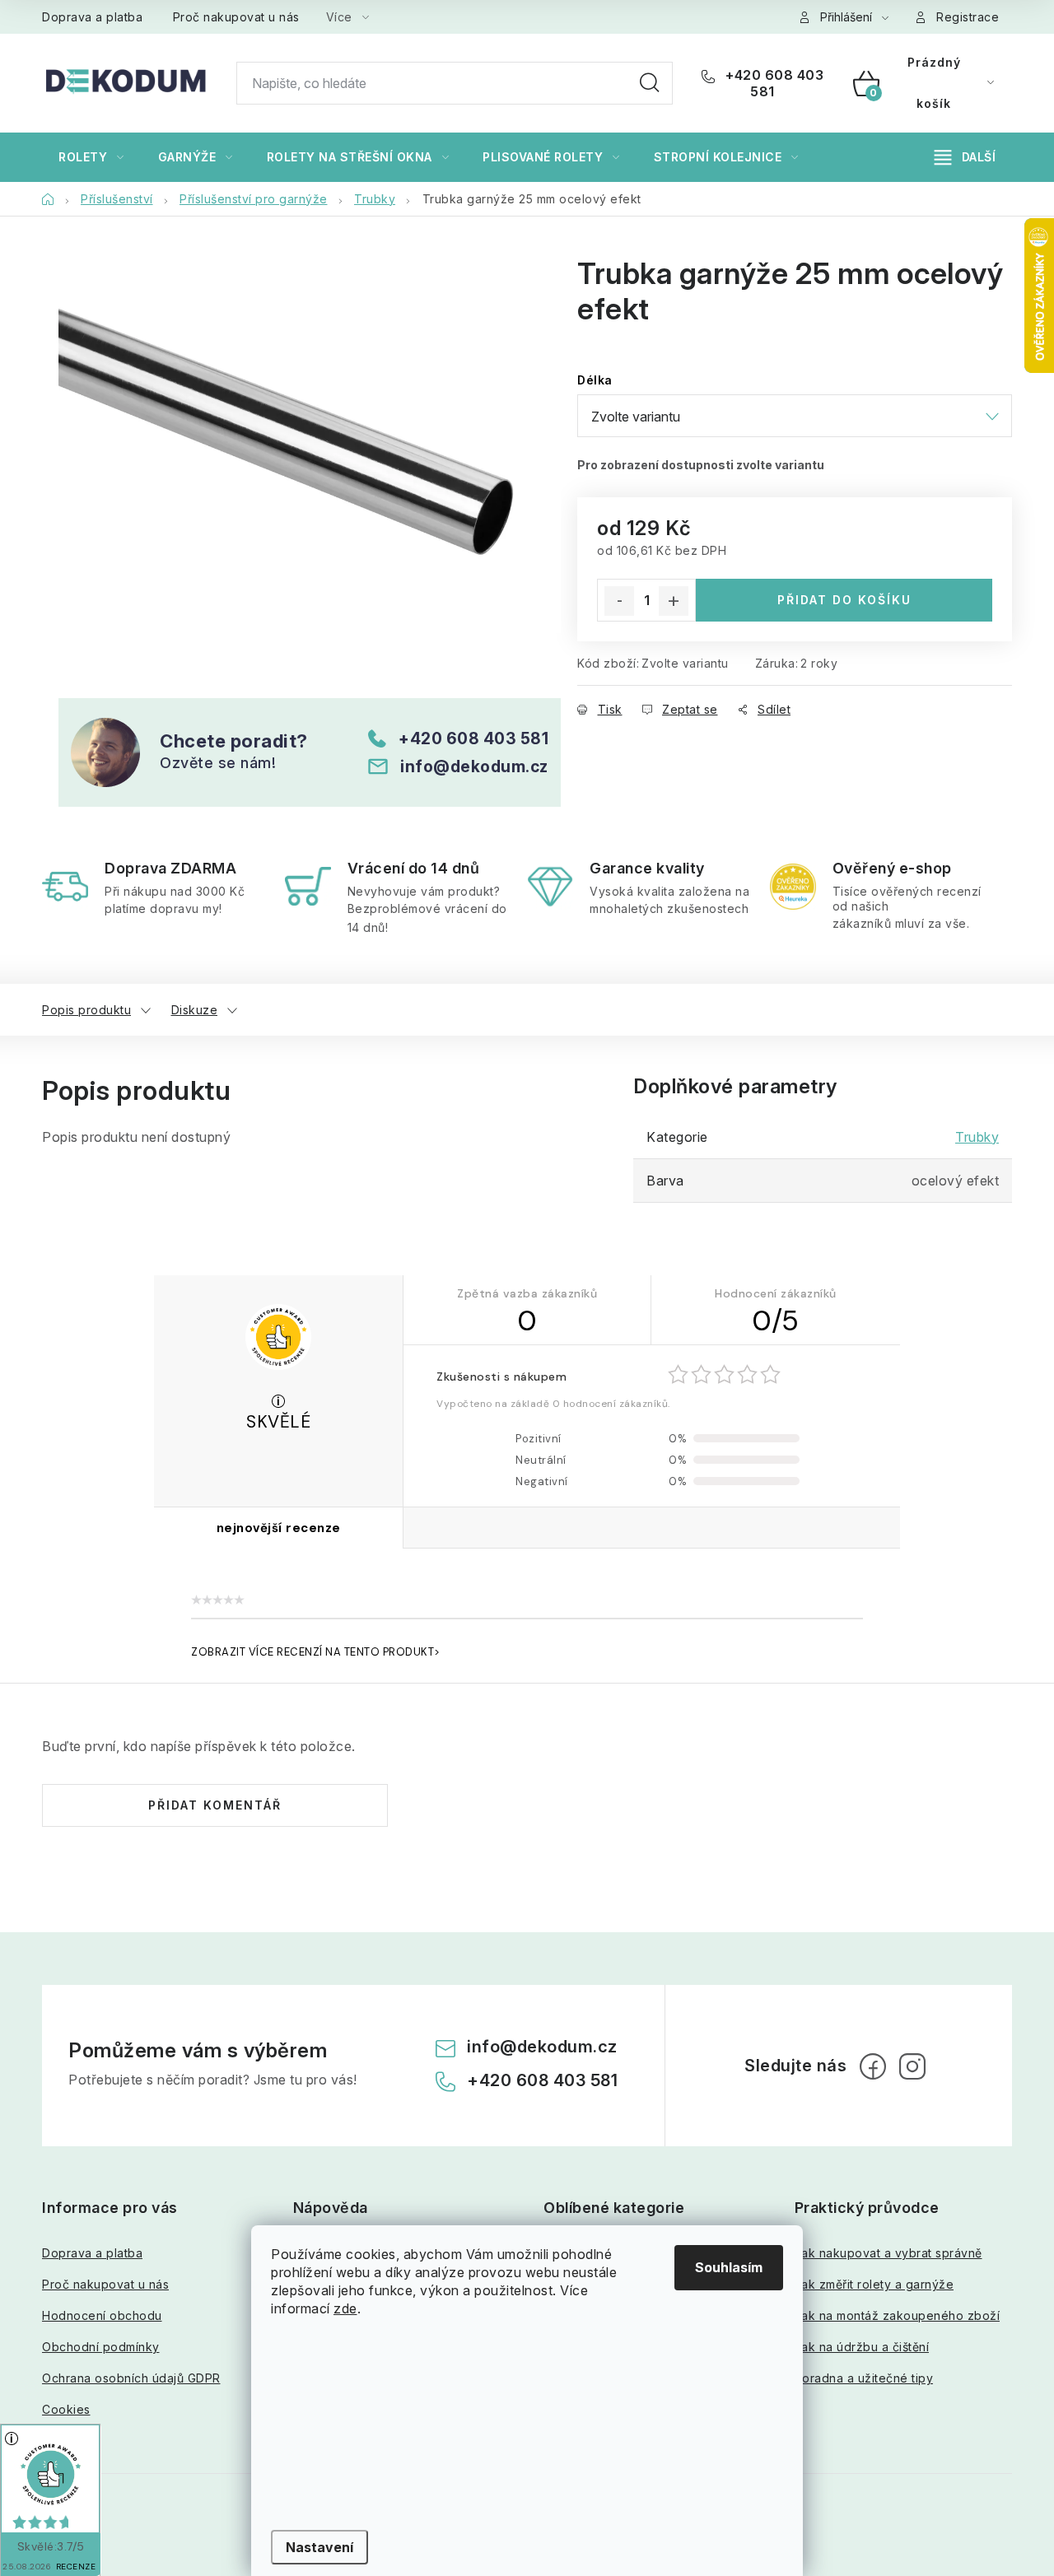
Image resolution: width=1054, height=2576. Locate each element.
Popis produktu (86, 1010)
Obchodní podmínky (101, 2347)
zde (345, 2308)
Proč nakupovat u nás (236, 17)
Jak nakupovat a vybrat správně (888, 2253)
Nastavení (319, 2547)
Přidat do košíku (844, 600)
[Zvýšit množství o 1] (674, 601)
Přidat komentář (215, 1805)
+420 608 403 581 (773, 83)
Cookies (66, 2409)
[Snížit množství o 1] (619, 601)
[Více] (965, 157)
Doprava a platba (92, 17)
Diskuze (195, 1010)
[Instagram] (912, 2066)
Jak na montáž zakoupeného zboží (898, 2315)
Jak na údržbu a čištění (862, 2347)
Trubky (977, 1137)
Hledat (650, 83)
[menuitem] (91, 157)
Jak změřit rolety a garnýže (874, 2284)
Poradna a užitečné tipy (864, 2378)
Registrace (968, 17)
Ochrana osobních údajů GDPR (131, 2378)
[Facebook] (873, 2066)
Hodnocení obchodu (102, 2315)
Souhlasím (729, 2267)
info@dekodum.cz (474, 766)
